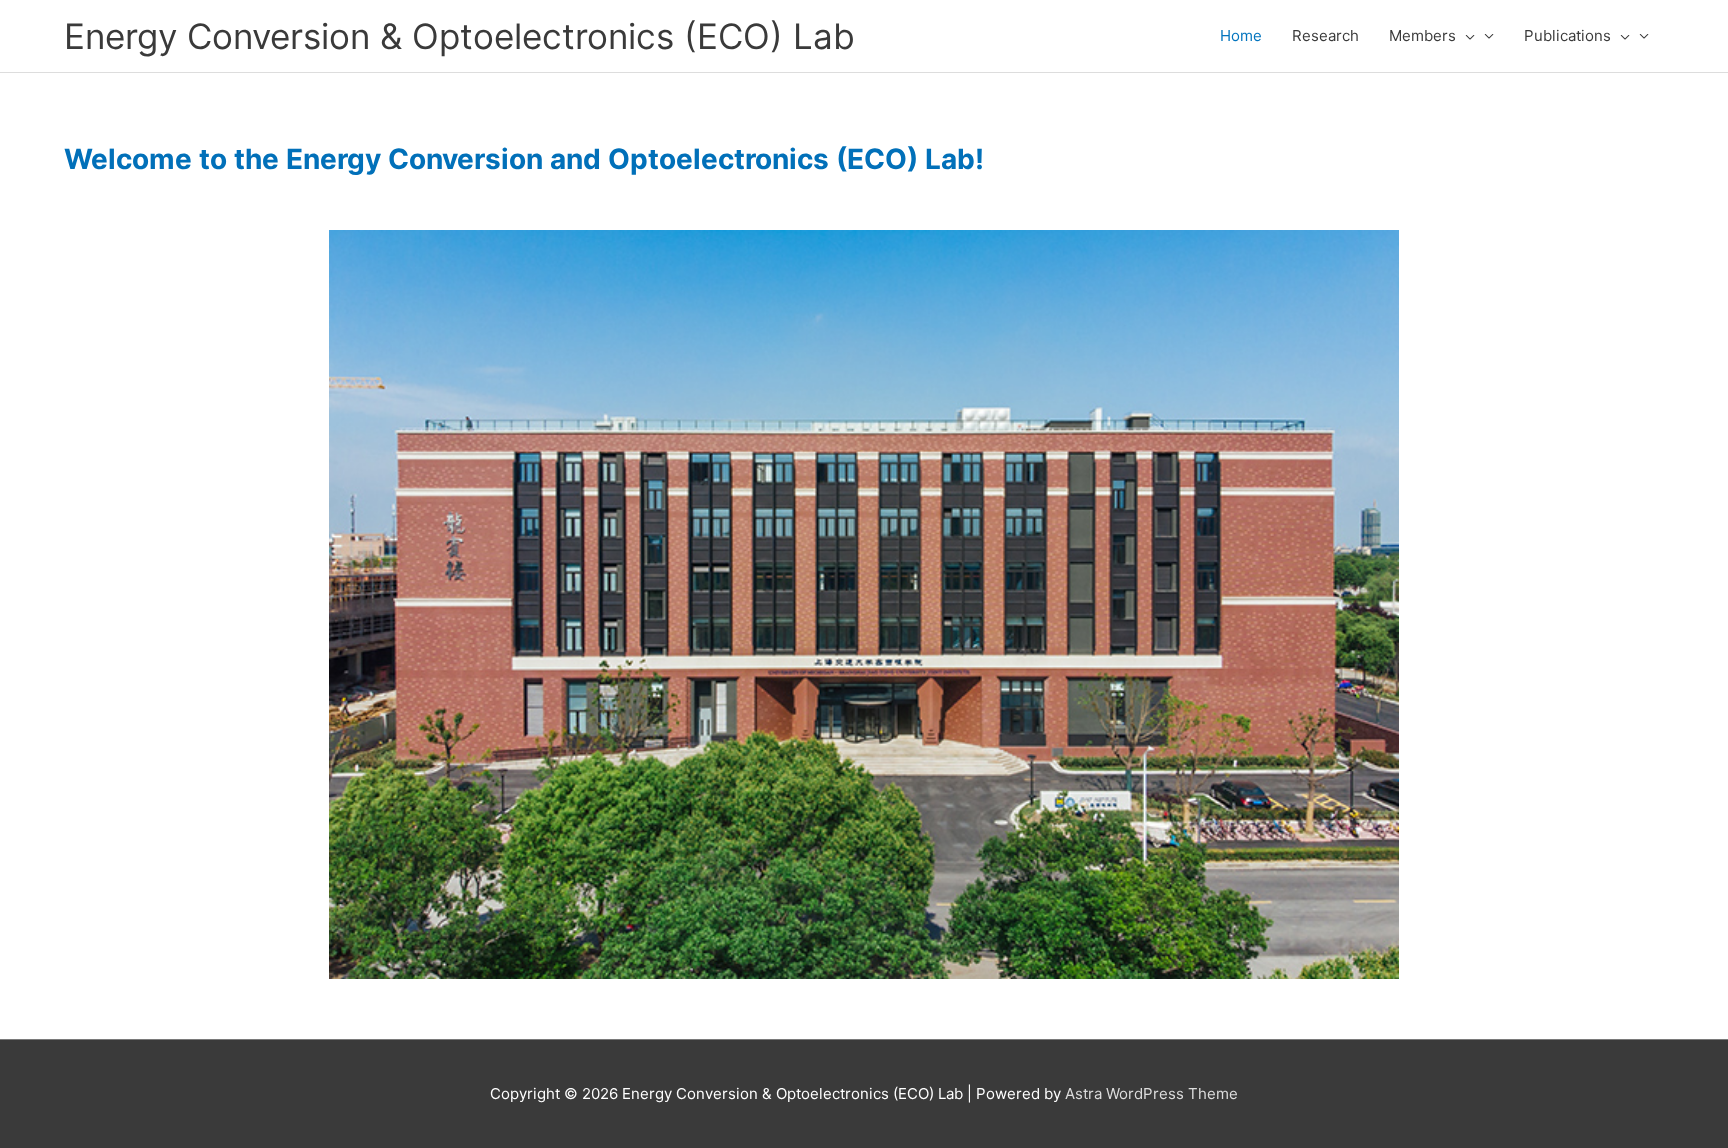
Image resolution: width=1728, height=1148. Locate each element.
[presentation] (1465, 36)
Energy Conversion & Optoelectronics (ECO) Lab (459, 36)
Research (1325, 35)
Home (1241, 35)
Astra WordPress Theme (1151, 1093)
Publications (1567, 35)
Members (1422, 35)
